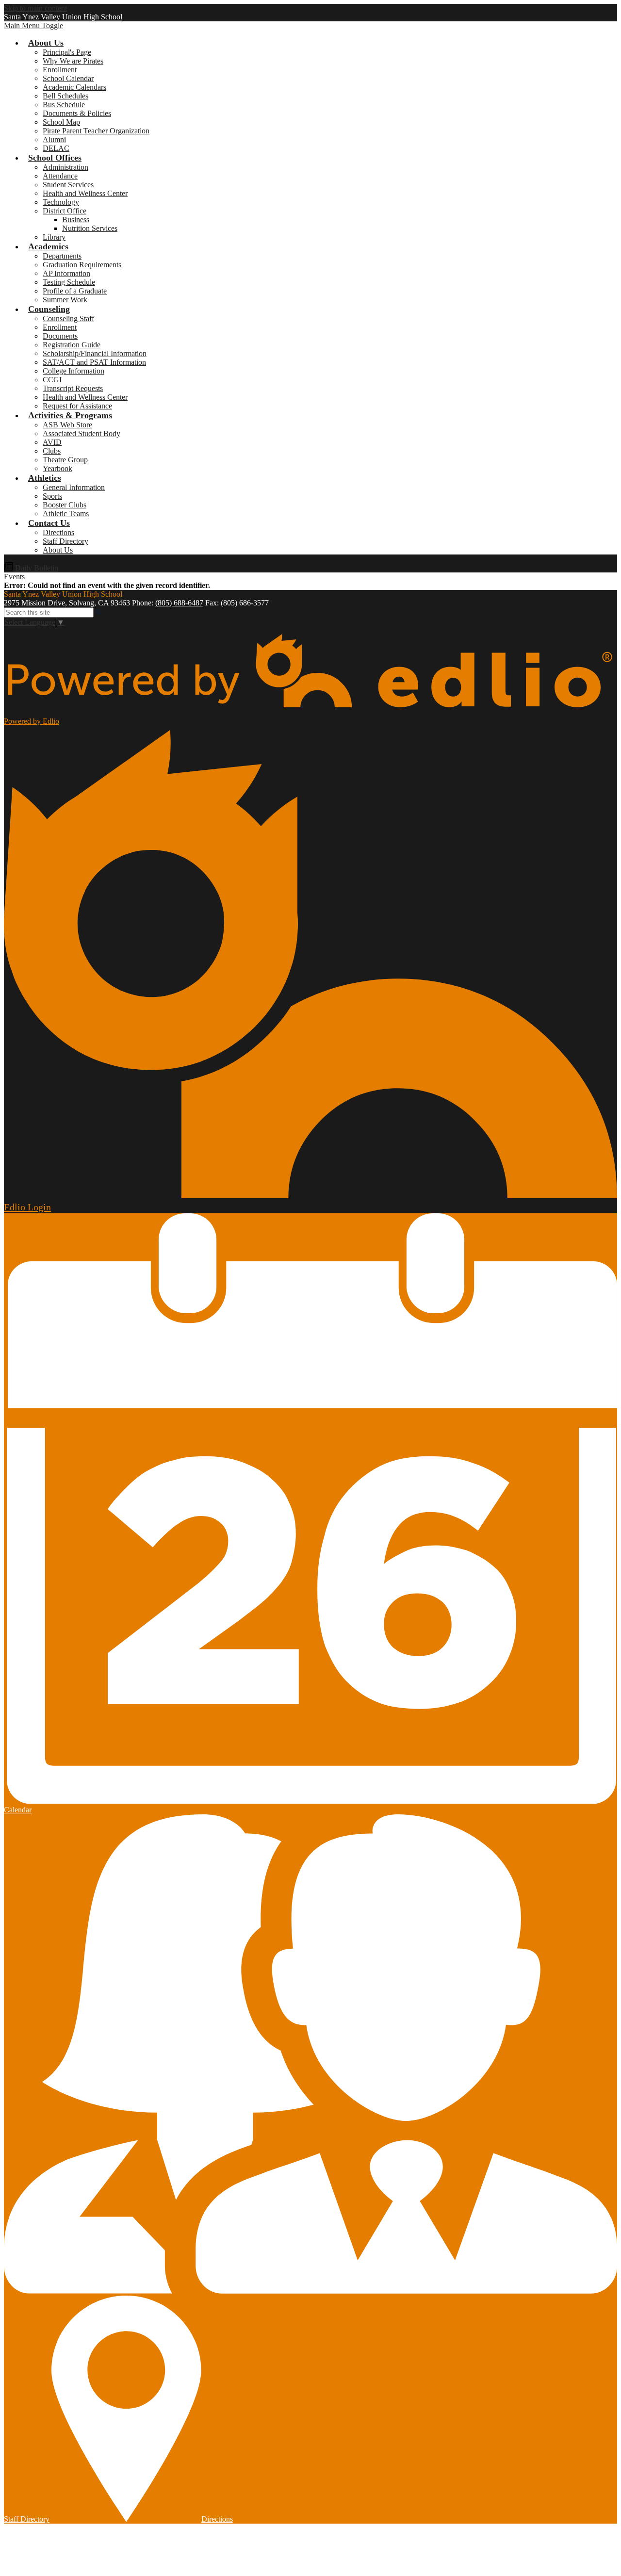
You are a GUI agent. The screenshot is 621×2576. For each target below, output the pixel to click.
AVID (52, 442)
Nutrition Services (90, 228)
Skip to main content (35, 8)
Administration (65, 167)
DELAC (56, 148)
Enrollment (60, 70)
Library (54, 237)
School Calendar (68, 78)
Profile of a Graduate (75, 291)
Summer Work (65, 300)
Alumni (54, 139)
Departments (62, 256)
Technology (61, 202)
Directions (58, 532)
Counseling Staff (68, 318)
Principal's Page (67, 52)
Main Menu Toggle (33, 25)
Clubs (52, 451)
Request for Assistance (77, 406)
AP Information (66, 273)
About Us (58, 550)
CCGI (52, 380)
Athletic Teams (66, 514)
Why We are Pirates (73, 61)
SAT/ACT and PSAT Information (94, 362)
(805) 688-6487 (179, 603)
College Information (74, 371)
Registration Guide (72, 345)
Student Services (68, 185)
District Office (65, 211)
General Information (74, 487)
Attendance (60, 176)
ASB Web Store (67, 425)
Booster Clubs (65, 505)
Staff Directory (65, 541)
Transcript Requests (73, 388)
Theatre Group (65, 460)
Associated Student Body (82, 433)
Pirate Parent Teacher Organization (96, 131)
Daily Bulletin (36, 568)
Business (76, 220)
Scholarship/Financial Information (95, 353)
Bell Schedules (65, 96)
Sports (52, 496)
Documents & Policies (77, 113)
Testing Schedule (69, 282)
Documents (60, 336)
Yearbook (57, 468)
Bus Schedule (64, 105)
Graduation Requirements (82, 265)
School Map (61, 122)
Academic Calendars (74, 87)
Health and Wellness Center (85, 193)
